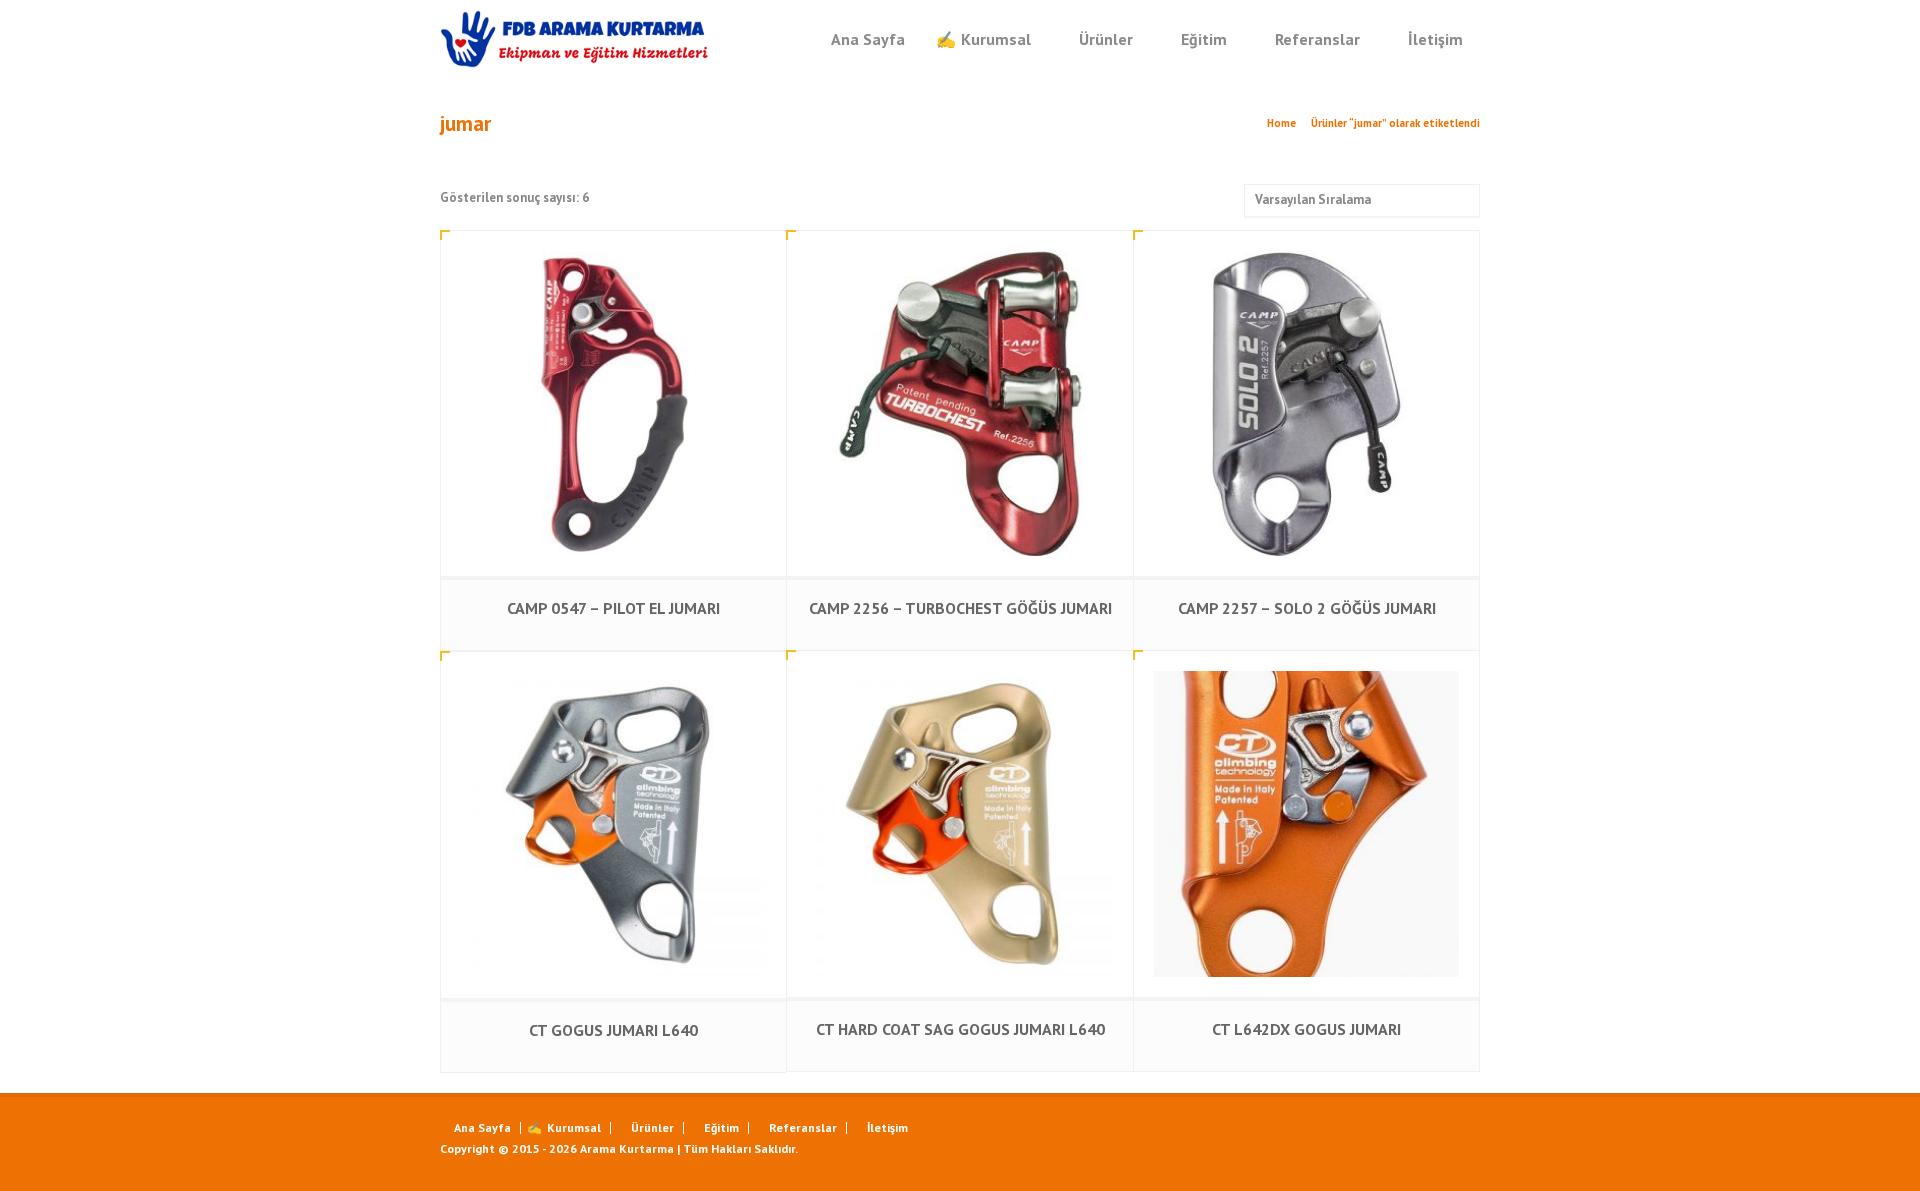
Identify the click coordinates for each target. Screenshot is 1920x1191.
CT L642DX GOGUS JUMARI (1306, 1029)
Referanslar (1317, 39)
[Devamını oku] (614, 251)
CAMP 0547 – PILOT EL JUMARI (613, 608)
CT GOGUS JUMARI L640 (613, 1030)
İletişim (1435, 39)
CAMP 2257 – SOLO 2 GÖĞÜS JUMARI (1307, 608)
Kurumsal (996, 39)
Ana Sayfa (868, 39)
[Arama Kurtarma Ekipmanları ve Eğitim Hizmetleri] (575, 39)
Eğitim (1204, 39)
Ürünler (1106, 39)
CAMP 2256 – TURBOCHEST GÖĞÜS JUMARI (960, 608)
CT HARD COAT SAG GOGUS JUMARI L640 (960, 1029)
